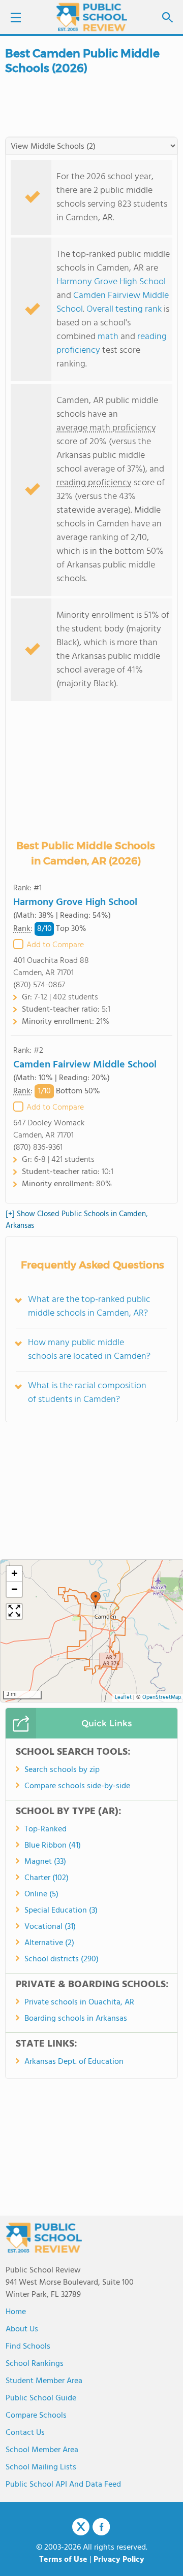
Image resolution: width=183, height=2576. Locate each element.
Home (16, 2312)
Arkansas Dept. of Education (74, 2062)
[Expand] (14, 1612)
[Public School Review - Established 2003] (91, 18)
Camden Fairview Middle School (85, 1065)
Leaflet (123, 1698)
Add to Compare (55, 945)
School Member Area (42, 2450)
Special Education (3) (61, 1911)
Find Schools (28, 2347)
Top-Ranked (45, 1829)
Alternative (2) (49, 1943)
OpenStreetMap (162, 1698)
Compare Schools (36, 2416)
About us (22, 2329)
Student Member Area (44, 2381)
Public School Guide (41, 2398)
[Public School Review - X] (81, 2527)
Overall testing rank (124, 309)
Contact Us (25, 2433)
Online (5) (41, 1894)
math (108, 337)
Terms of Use (63, 2560)
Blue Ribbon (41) (53, 1846)
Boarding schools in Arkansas (76, 2019)
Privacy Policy (119, 2560)
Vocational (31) (50, 1927)
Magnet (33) (45, 1862)
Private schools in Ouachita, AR (79, 2002)
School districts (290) (62, 1959)
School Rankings (35, 2364)
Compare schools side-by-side (77, 1786)
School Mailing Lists (41, 2467)
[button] (96, 1600)
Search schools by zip (62, 1770)
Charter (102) (47, 1878)
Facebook (101, 2527)
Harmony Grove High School (111, 282)
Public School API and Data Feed (63, 2485)
